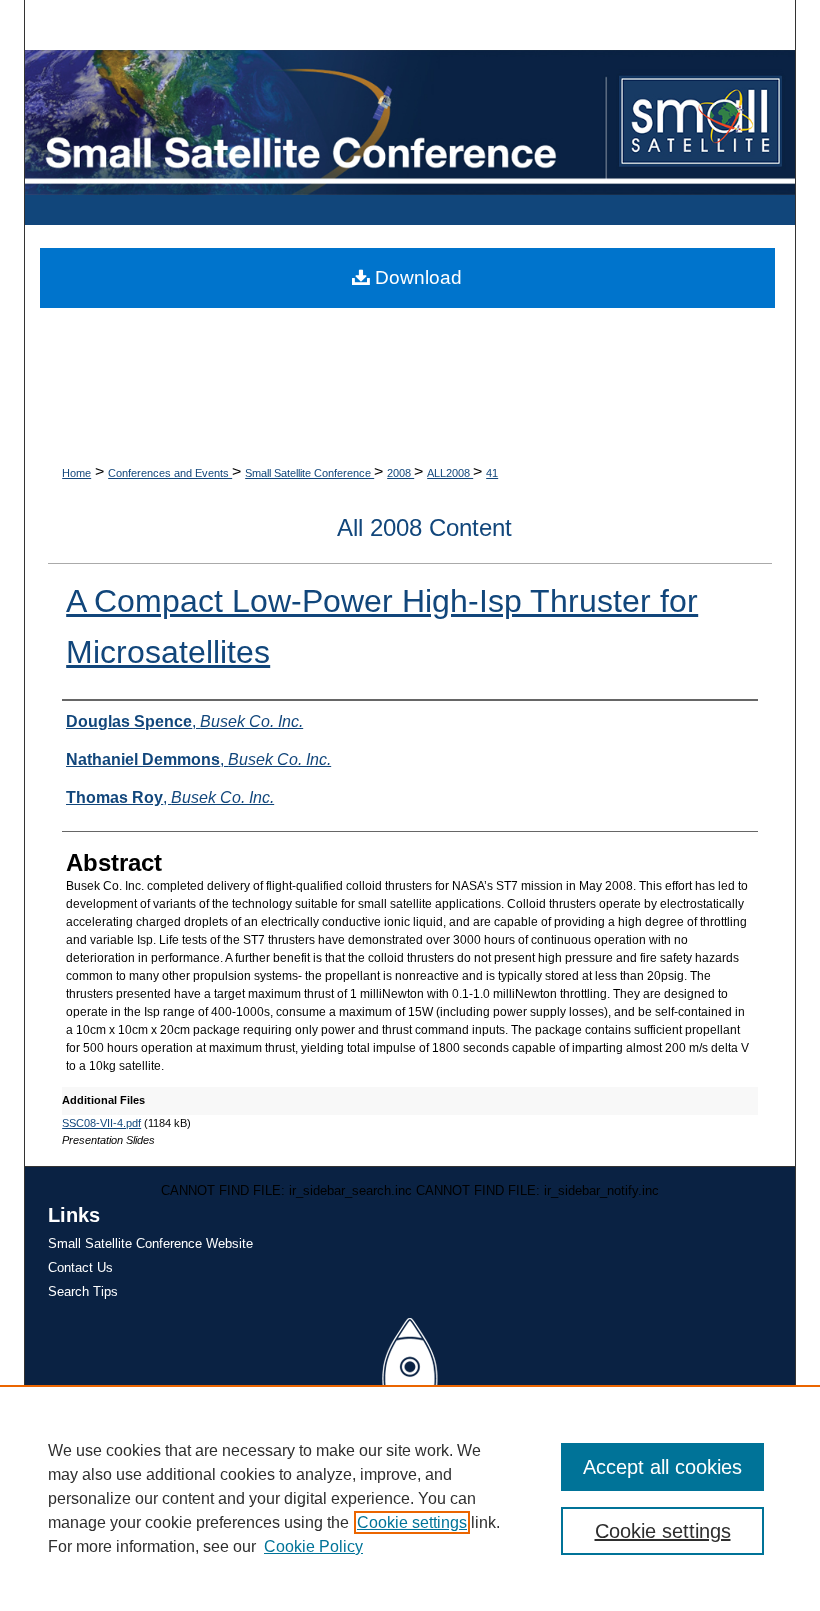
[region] (410, 1498)
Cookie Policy (313, 1546)
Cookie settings (412, 1522)
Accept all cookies (662, 1467)
